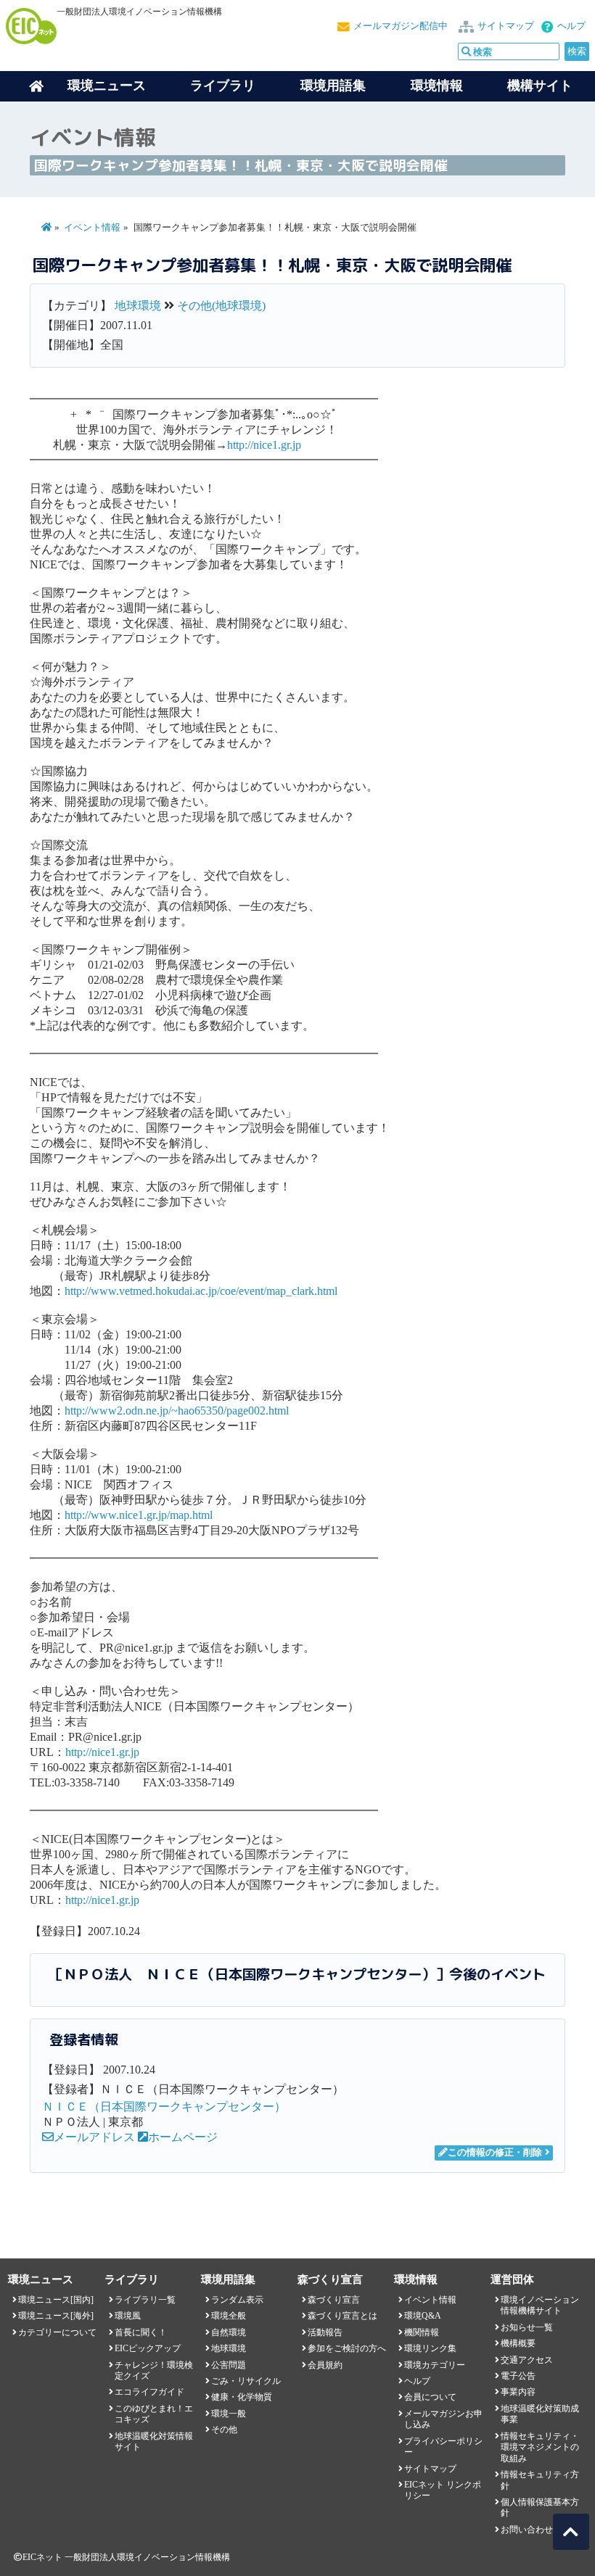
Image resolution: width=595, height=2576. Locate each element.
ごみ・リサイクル (246, 2381)
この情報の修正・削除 (495, 2153)
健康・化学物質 (242, 2397)
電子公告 (518, 2376)
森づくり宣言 (334, 2300)
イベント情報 (92, 228)
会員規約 (325, 2365)
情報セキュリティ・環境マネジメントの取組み (540, 2447)
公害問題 (229, 2365)
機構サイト (540, 86)
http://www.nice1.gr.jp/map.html (139, 1515)
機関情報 (422, 2332)
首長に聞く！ (141, 2332)
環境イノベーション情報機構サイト (540, 2305)
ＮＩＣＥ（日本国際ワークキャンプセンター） (164, 2107)
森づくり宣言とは (342, 2316)
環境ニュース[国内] (56, 2300)
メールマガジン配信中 (401, 26)
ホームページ (183, 2137)
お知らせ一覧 (527, 2327)
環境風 (128, 2316)
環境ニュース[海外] (56, 2316)
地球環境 (138, 306)
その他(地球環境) (221, 306)
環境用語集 (333, 86)
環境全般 (229, 2316)
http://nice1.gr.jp (264, 445)
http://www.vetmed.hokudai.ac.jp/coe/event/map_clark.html (201, 1291)
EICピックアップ (148, 2348)
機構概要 (518, 2343)
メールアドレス (94, 2137)
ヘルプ (571, 26)
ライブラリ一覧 (145, 2300)
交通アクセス (527, 2360)
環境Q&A (423, 2316)
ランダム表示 (237, 2300)
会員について (430, 2397)
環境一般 (229, 2414)
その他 (224, 2430)
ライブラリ (223, 86)
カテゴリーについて (57, 2332)
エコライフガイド (149, 2392)
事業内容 (518, 2392)
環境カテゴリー (435, 2365)
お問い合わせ (527, 2530)
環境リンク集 (430, 2348)
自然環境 (229, 2332)
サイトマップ (506, 26)
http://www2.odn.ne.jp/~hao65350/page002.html (177, 1411)
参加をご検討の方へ (347, 2348)
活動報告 (325, 2332)
